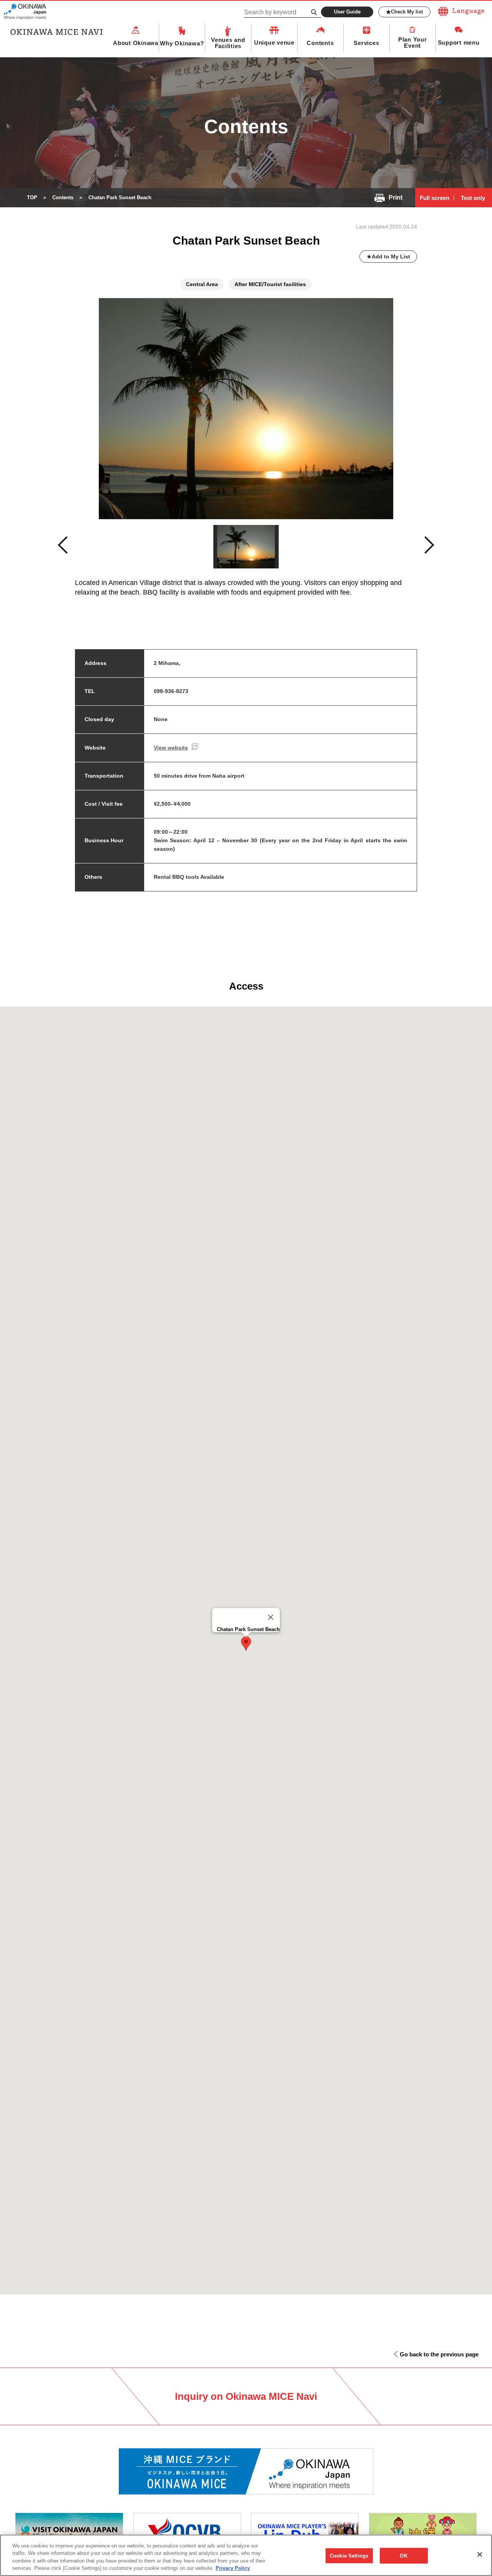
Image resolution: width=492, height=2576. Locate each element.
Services (366, 43)
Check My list (407, 12)
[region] (246, 2555)
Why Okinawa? (182, 43)
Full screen (435, 198)
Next (429, 548)
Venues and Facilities (228, 43)
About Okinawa (136, 43)
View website (171, 748)
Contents (320, 43)
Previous (66, 549)
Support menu (459, 42)
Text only (473, 198)
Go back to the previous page (439, 2354)
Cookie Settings (349, 2556)
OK (403, 2556)
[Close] (271, 1617)
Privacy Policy (233, 2568)
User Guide (347, 12)
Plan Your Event (413, 43)
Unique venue (274, 42)
